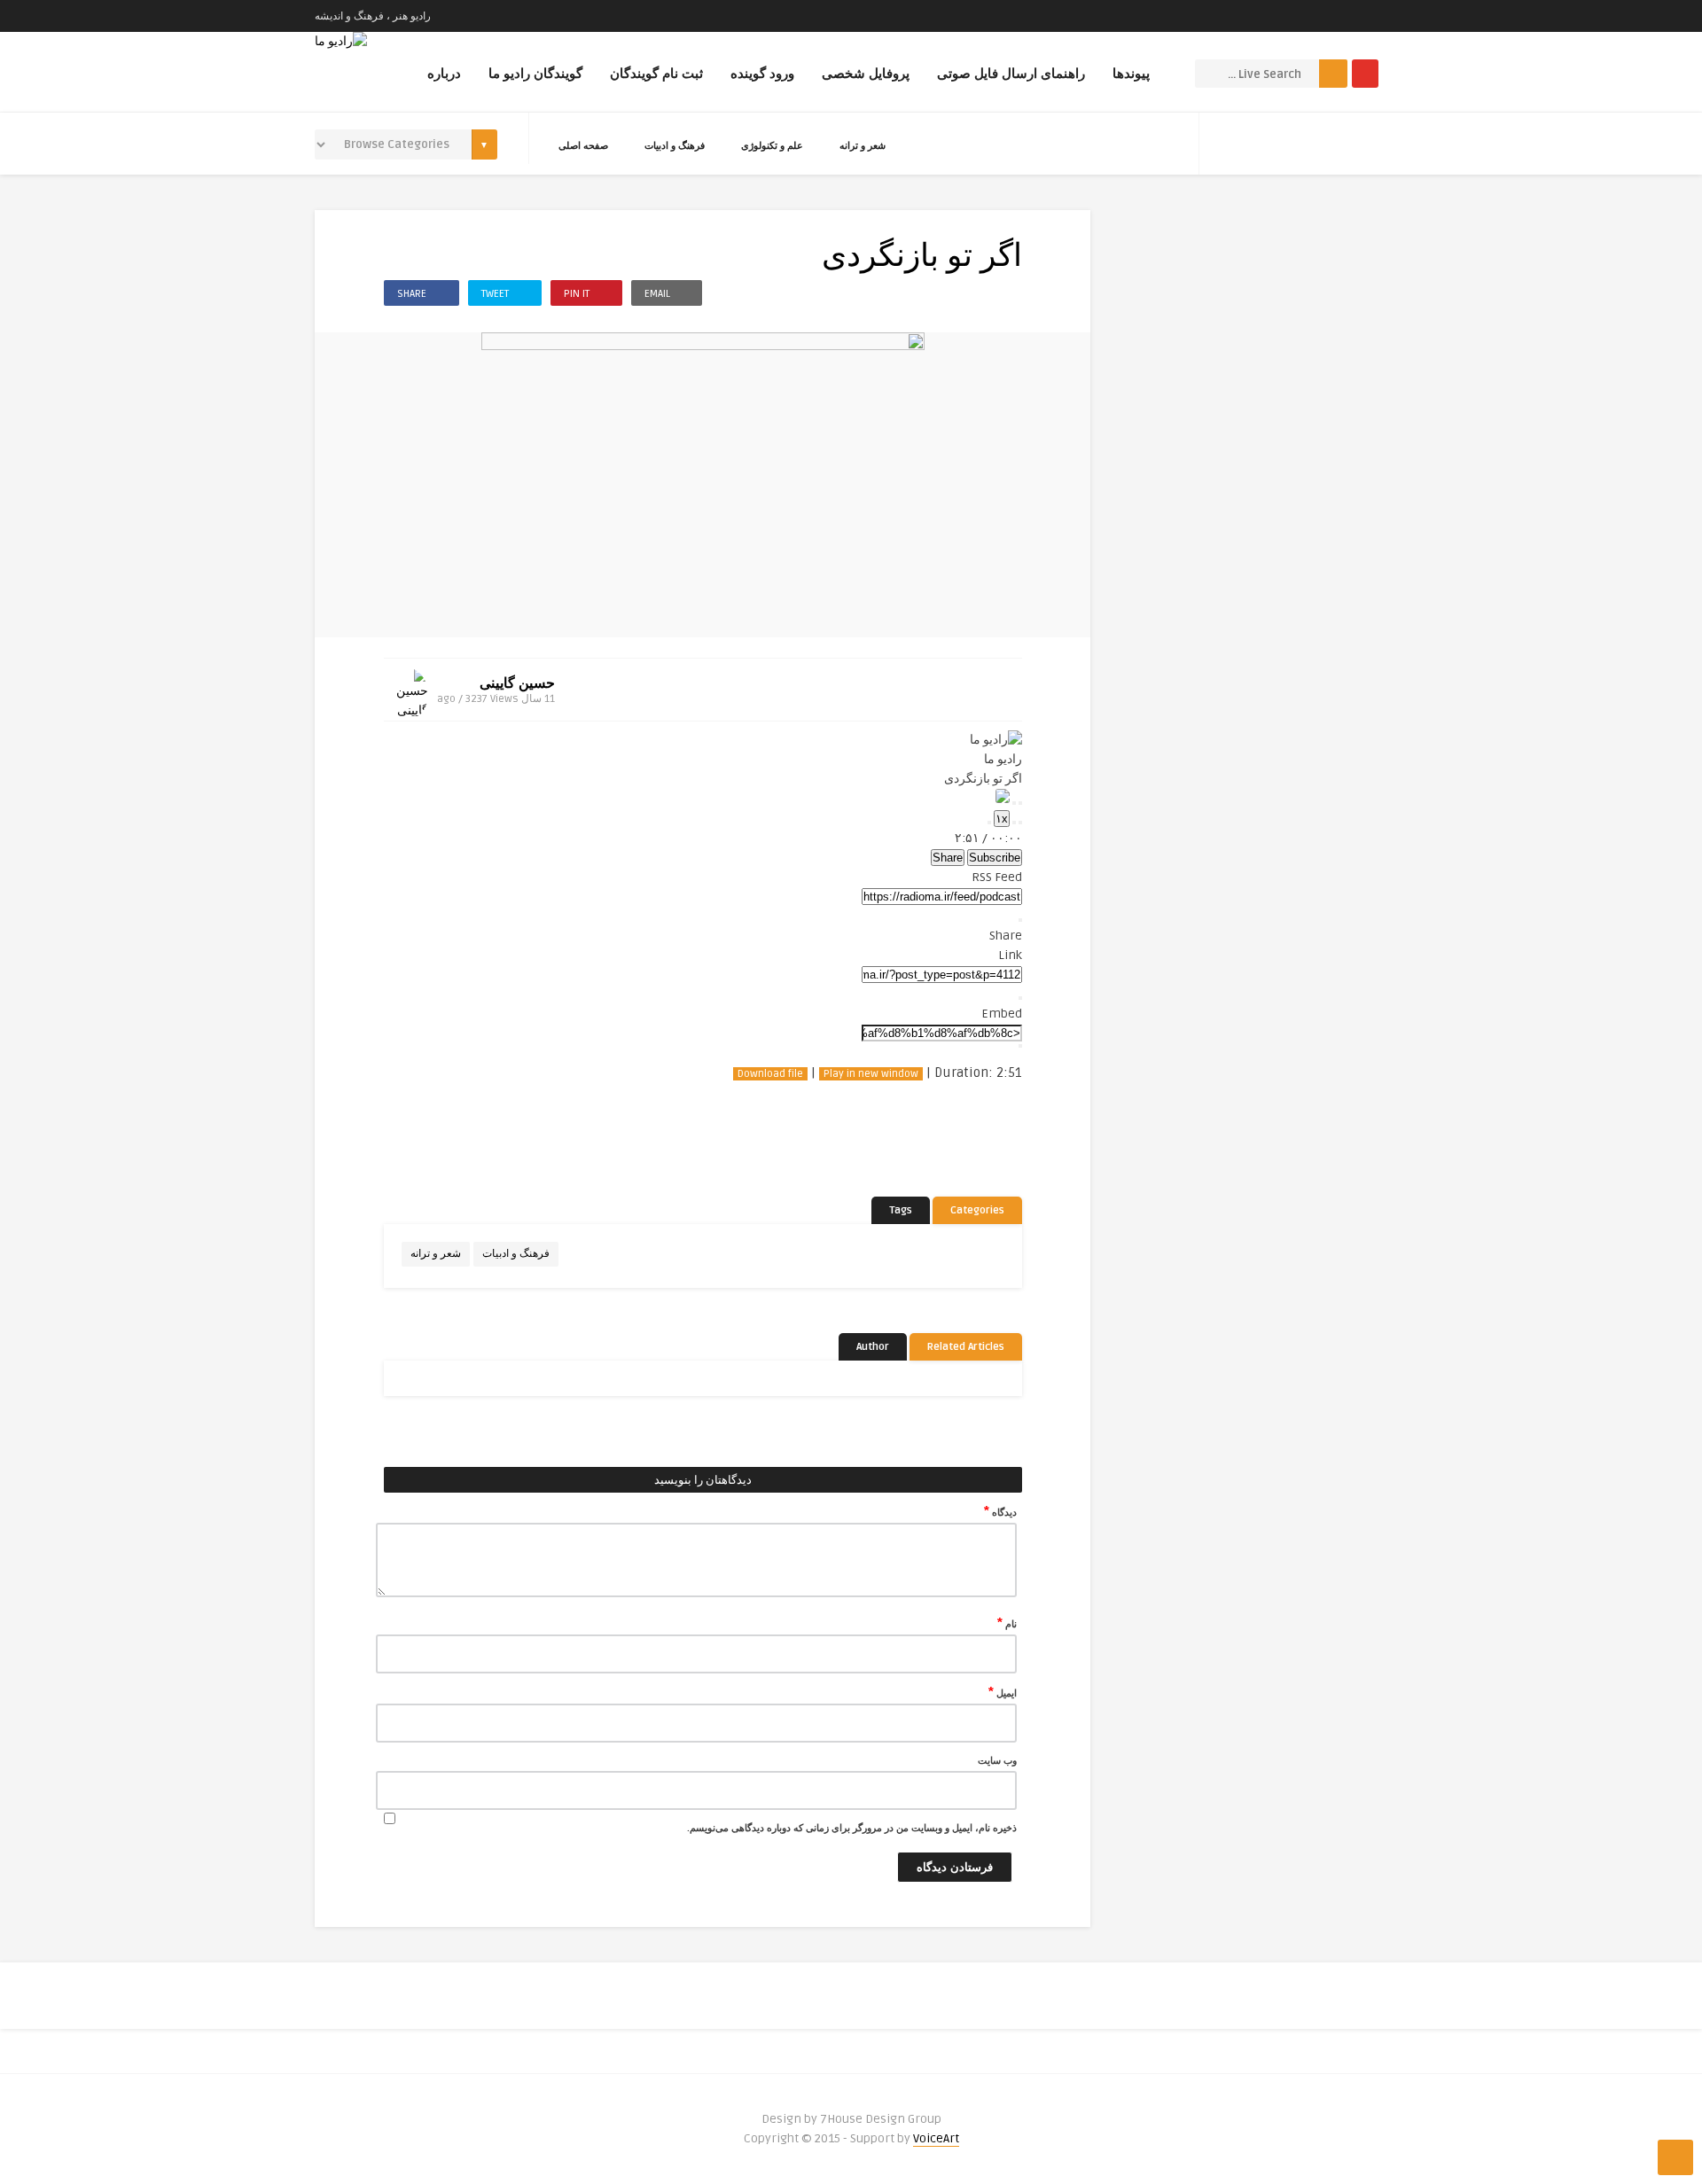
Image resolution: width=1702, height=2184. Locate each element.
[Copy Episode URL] (1020, 998)
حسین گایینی (517, 683)
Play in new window (871, 1074)
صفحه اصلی (583, 146)
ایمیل (1003, 1692)
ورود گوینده (762, 74)
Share (948, 858)
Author (873, 1347)
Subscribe (995, 858)
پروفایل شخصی (866, 74)
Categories (977, 1210)
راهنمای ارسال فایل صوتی (1011, 74)
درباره (444, 74)
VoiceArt (936, 2138)
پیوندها (1131, 74)
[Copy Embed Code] (1020, 1046)
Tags (901, 1210)
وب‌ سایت (997, 1761)
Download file (770, 1074)
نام (1007, 1623)
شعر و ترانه (863, 146)
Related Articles (966, 1347)
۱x (1002, 819)
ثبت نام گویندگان (656, 74)
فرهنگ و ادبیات (675, 146)
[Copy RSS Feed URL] (1020, 920)
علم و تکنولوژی (772, 146)
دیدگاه (1000, 1511)
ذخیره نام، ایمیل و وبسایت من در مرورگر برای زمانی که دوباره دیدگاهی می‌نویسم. (852, 1828)
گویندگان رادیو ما (535, 74)
